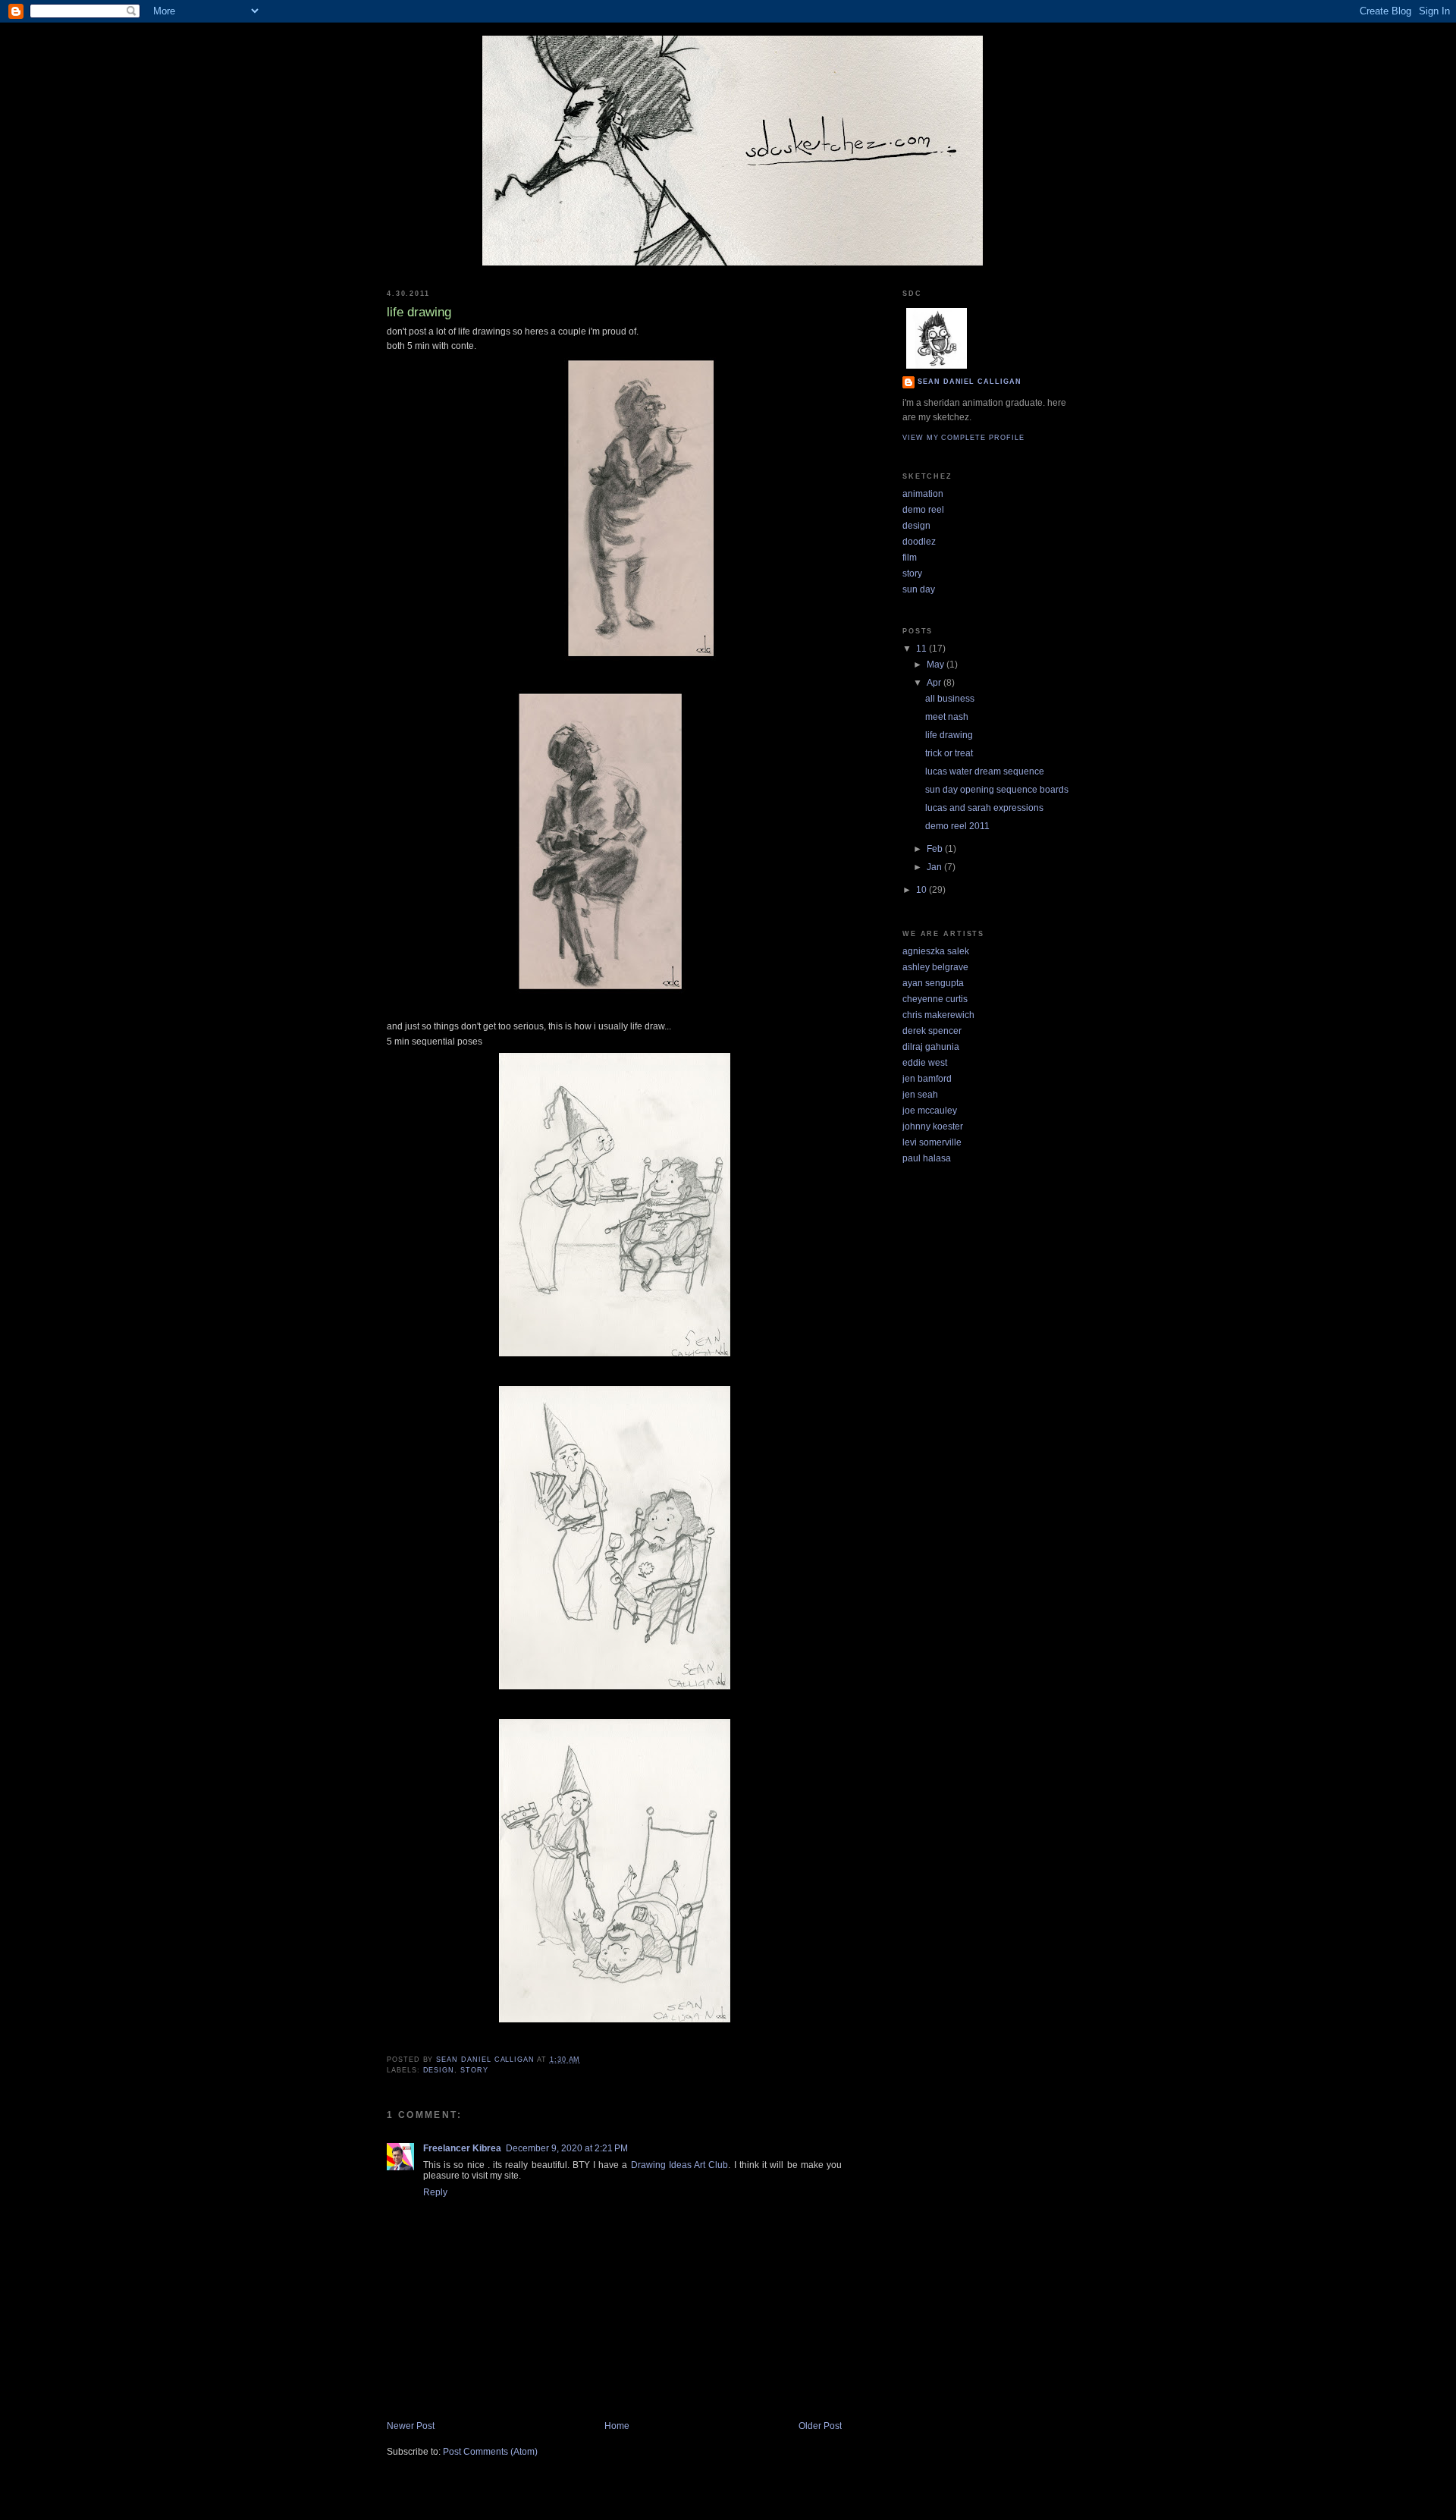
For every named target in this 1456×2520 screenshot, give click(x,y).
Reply (435, 2192)
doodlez (919, 542)
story (474, 2070)
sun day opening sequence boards (997, 790)
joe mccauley (930, 1111)
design (439, 2070)
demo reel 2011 (957, 826)
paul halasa (927, 1158)
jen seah (920, 1095)
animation (923, 494)
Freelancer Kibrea (462, 2148)
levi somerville (932, 1142)
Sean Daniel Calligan (970, 382)
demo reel (923, 510)
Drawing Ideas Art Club (680, 2165)
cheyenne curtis (935, 999)
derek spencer (932, 1031)
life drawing (949, 735)
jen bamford (927, 1079)
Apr (935, 683)
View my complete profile (963, 438)
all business (950, 699)
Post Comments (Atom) (490, 2452)
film (910, 558)
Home (617, 2426)
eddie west (925, 1063)
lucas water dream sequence (985, 771)
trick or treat (949, 753)
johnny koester (933, 1126)
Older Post (820, 2426)
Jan (935, 867)
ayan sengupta (933, 983)
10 (923, 890)
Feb (936, 849)
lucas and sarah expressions (984, 808)
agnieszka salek (936, 951)
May (937, 665)
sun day (919, 589)
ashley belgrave (935, 967)
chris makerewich (938, 1015)
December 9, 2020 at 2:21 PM (567, 2148)
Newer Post (411, 2426)
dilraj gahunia (931, 1047)
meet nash (947, 717)
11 (923, 649)
